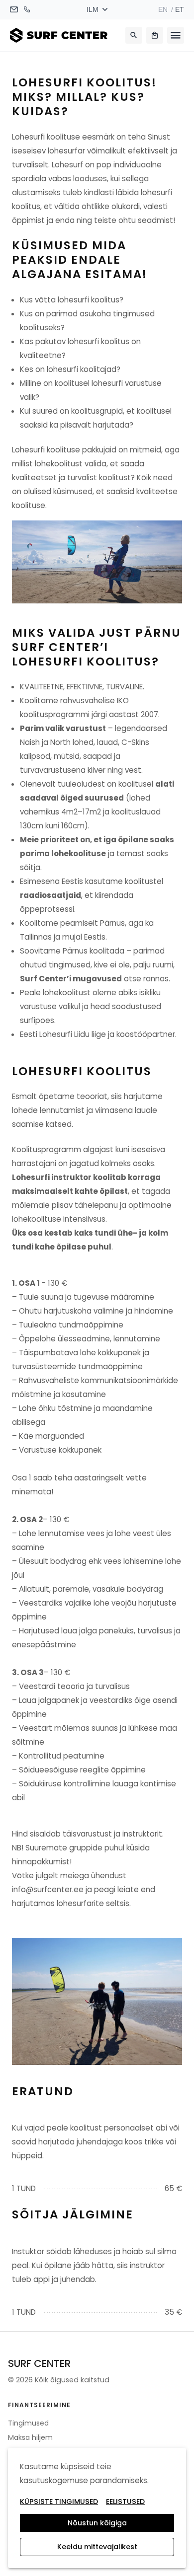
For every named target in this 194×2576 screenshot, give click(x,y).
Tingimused (28, 2423)
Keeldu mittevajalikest (97, 2547)
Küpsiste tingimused (59, 2502)
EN (163, 9)
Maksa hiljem (30, 2437)
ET (180, 9)
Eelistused (125, 2502)
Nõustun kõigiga (97, 2523)
